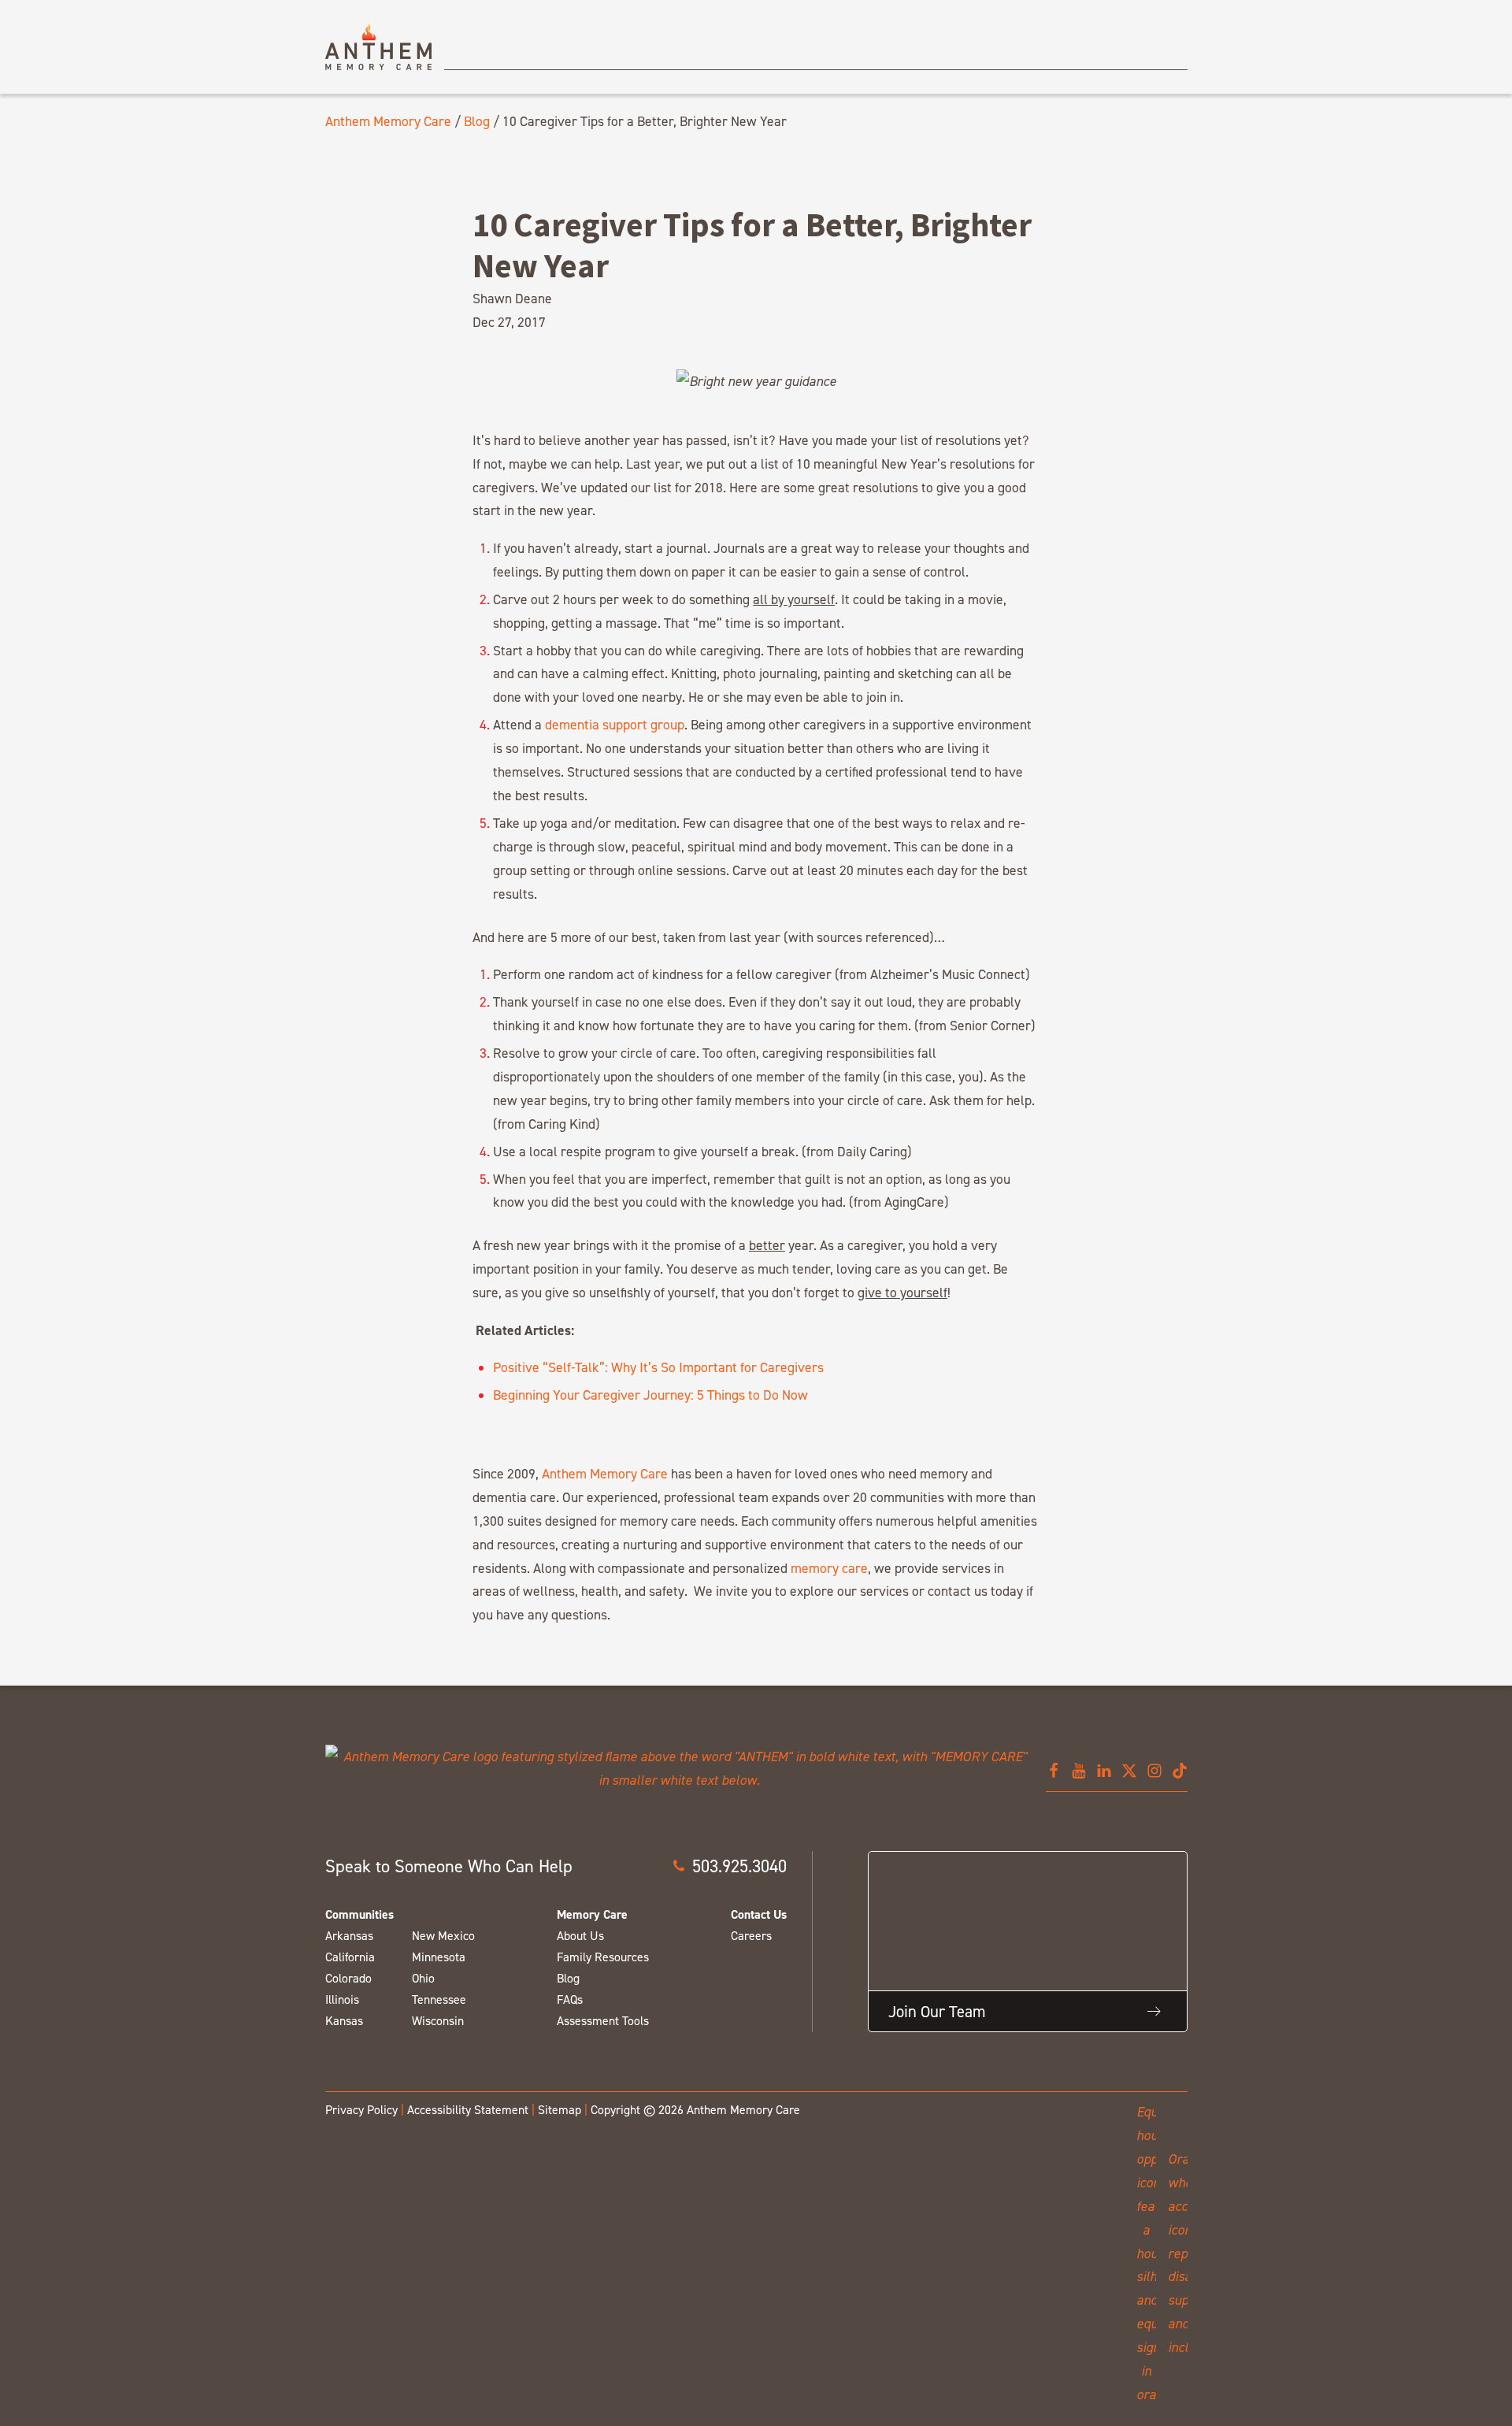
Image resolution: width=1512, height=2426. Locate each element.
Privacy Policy (361, 2110)
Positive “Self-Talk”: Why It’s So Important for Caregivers (658, 1367)
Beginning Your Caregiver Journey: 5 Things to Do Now (650, 1395)
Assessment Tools (603, 2021)
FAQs (570, 1999)
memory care (829, 1568)
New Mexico (443, 1936)
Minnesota (439, 1957)
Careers (751, 1936)
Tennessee (439, 1999)
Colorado (348, 1978)
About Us (580, 1936)
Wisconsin (438, 2021)
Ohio (423, 1978)
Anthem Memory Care (388, 121)
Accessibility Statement (468, 2110)
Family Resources (603, 1957)
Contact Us (759, 1914)
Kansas (344, 2021)
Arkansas (349, 1936)
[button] (729, 1866)
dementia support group (615, 724)
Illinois (342, 1999)
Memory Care (592, 1914)
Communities (359, 1914)
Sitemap (560, 2110)
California (350, 1957)
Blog (477, 121)
